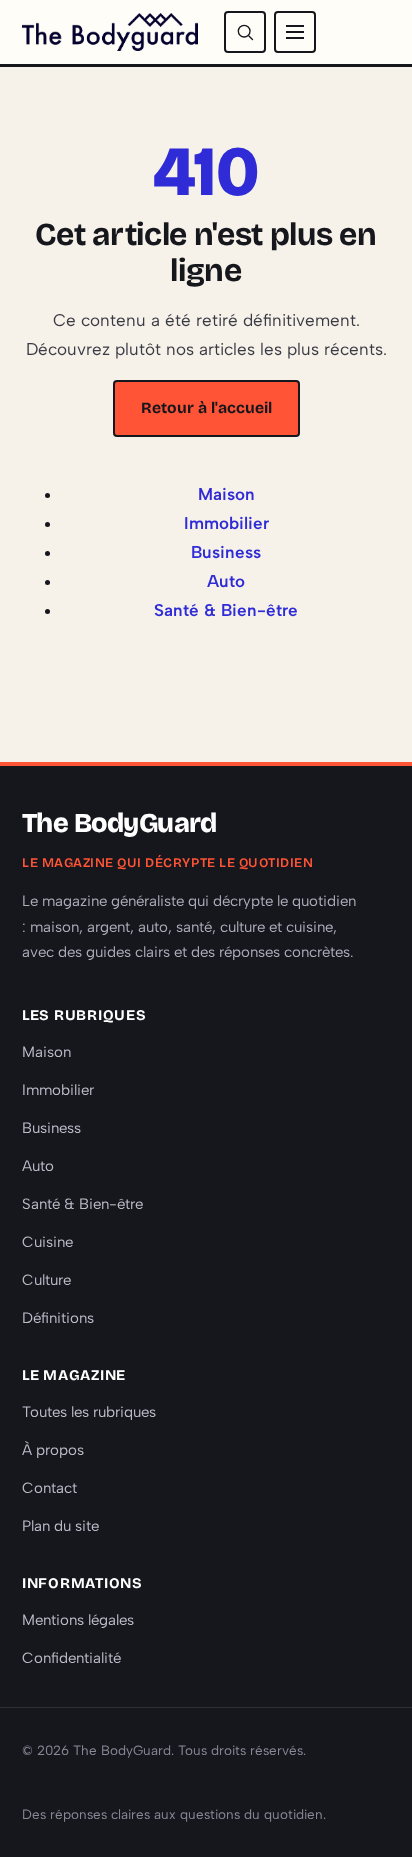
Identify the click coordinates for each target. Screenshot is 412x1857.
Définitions (58, 1318)
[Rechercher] (245, 32)
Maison (226, 494)
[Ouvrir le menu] (295, 32)
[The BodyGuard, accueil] (110, 32)
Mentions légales (78, 1620)
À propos (53, 1450)
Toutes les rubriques (89, 1412)
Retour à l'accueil (206, 407)
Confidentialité (71, 1658)
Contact (49, 1488)
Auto (226, 581)
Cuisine (47, 1242)
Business (226, 552)
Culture (46, 1280)
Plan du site (60, 1526)
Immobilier (226, 523)
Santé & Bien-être (226, 610)
